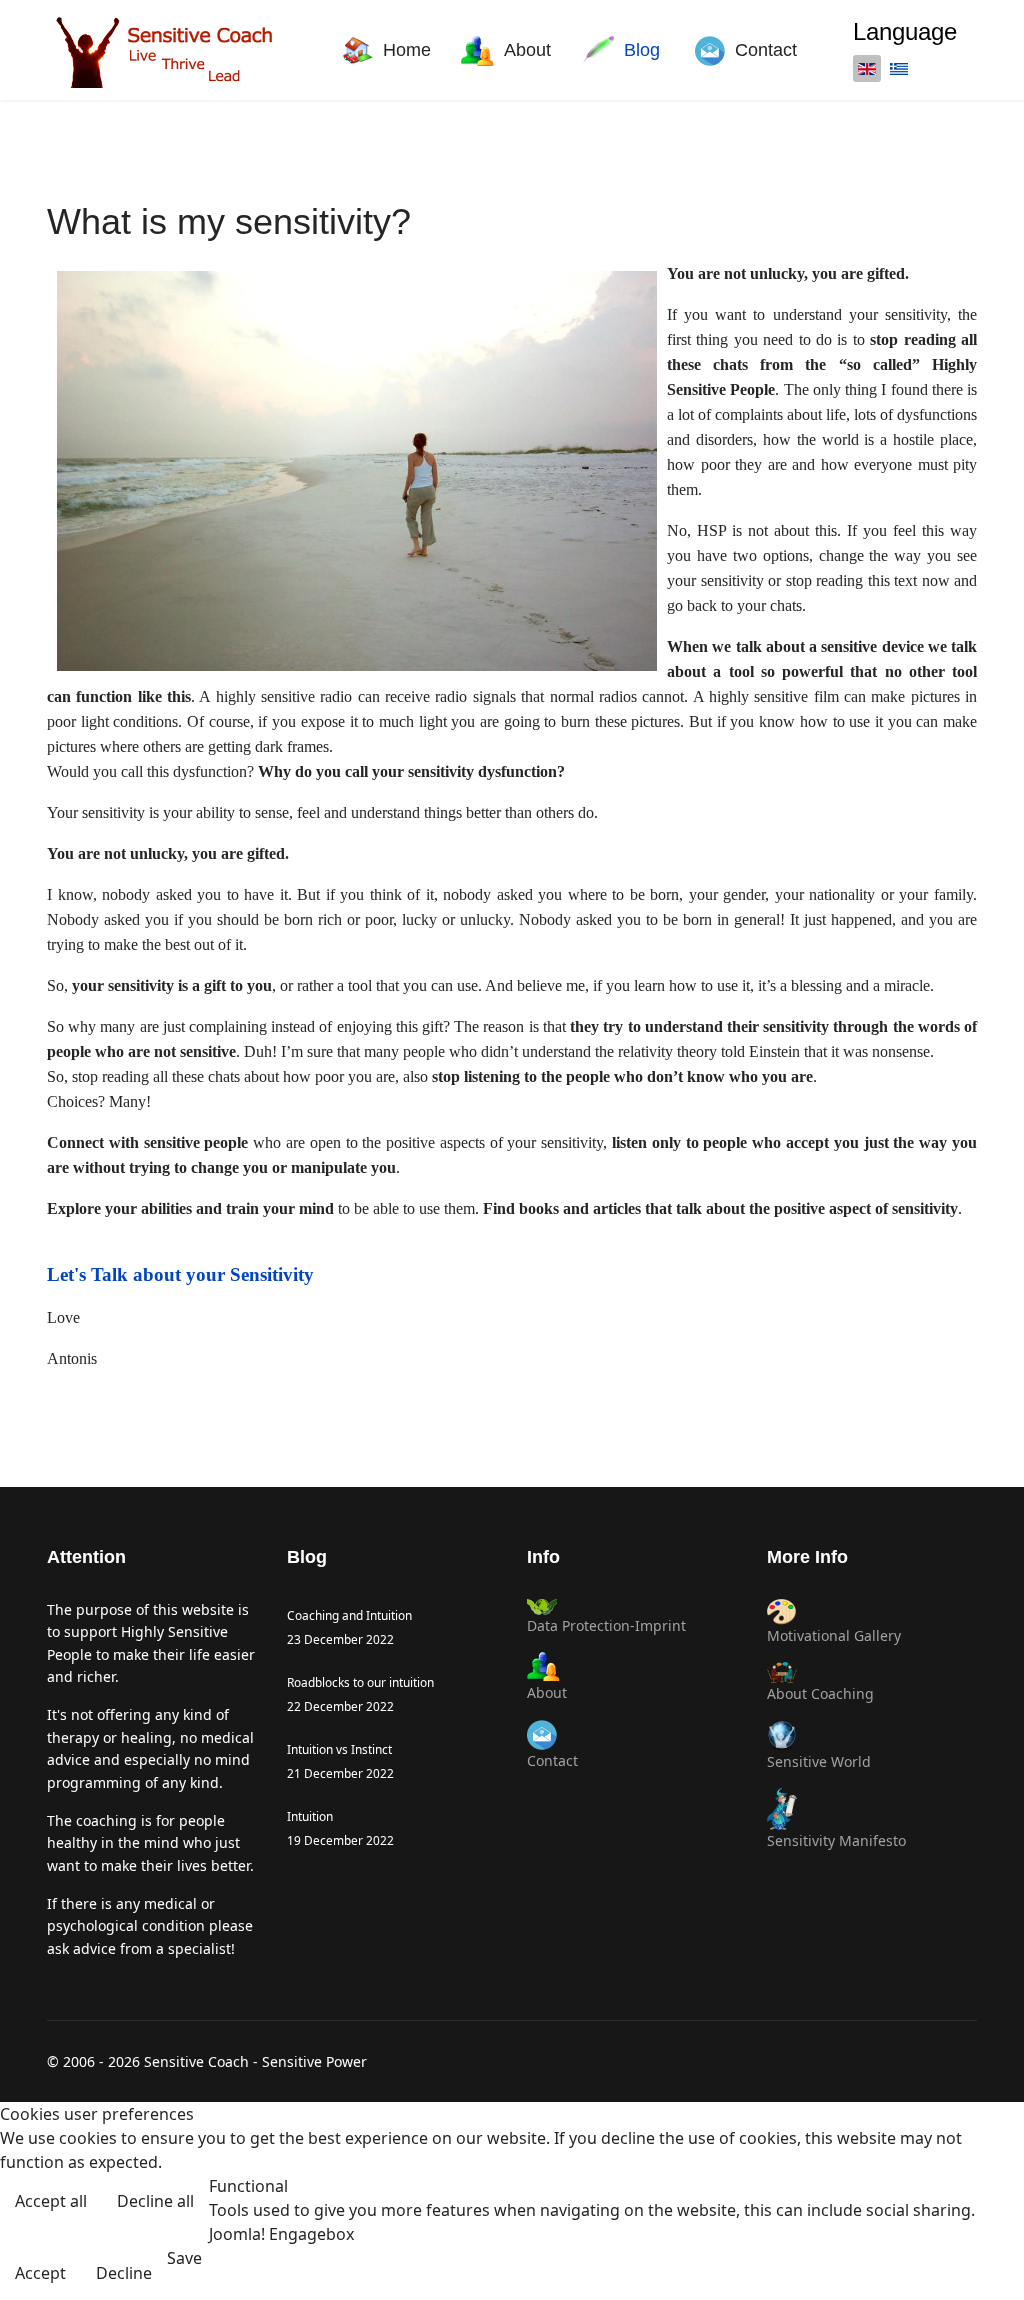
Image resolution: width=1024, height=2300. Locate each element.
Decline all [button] (155, 2201)
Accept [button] (40, 2273)
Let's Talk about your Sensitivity (180, 1274)
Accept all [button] (51, 2201)
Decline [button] (124, 2273)
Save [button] (184, 2258)
